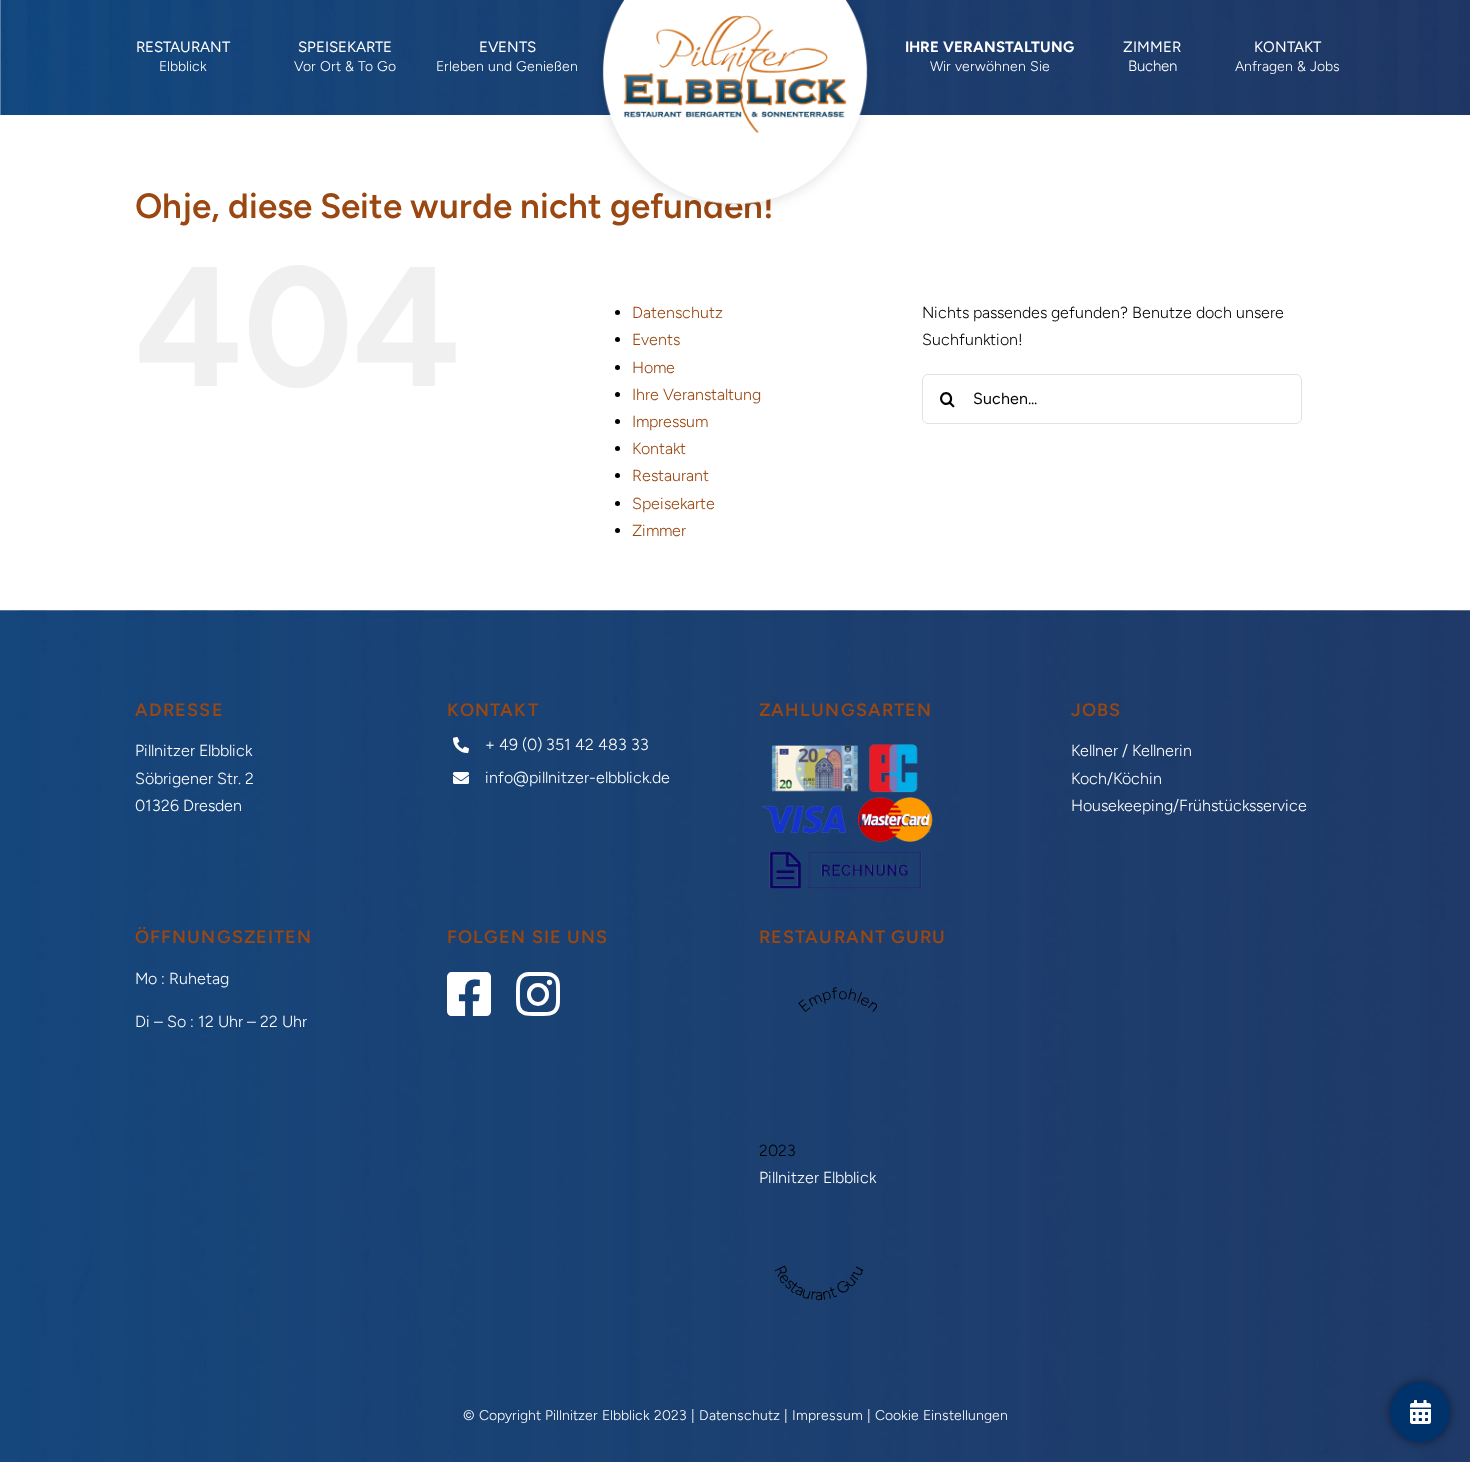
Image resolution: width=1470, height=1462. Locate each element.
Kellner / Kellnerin (1131, 750)
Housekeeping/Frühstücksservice (1189, 805)
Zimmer (659, 530)
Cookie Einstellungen (941, 1415)
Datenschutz (677, 312)
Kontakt (659, 448)
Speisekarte (673, 503)
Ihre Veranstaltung (696, 394)
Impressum (670, 421)
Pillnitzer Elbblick (817, 1177)
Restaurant (670, 475)
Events (656, 339)
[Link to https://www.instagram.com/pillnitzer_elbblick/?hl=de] (531, 994)
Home (653, 367)
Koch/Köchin (1116, 778)
